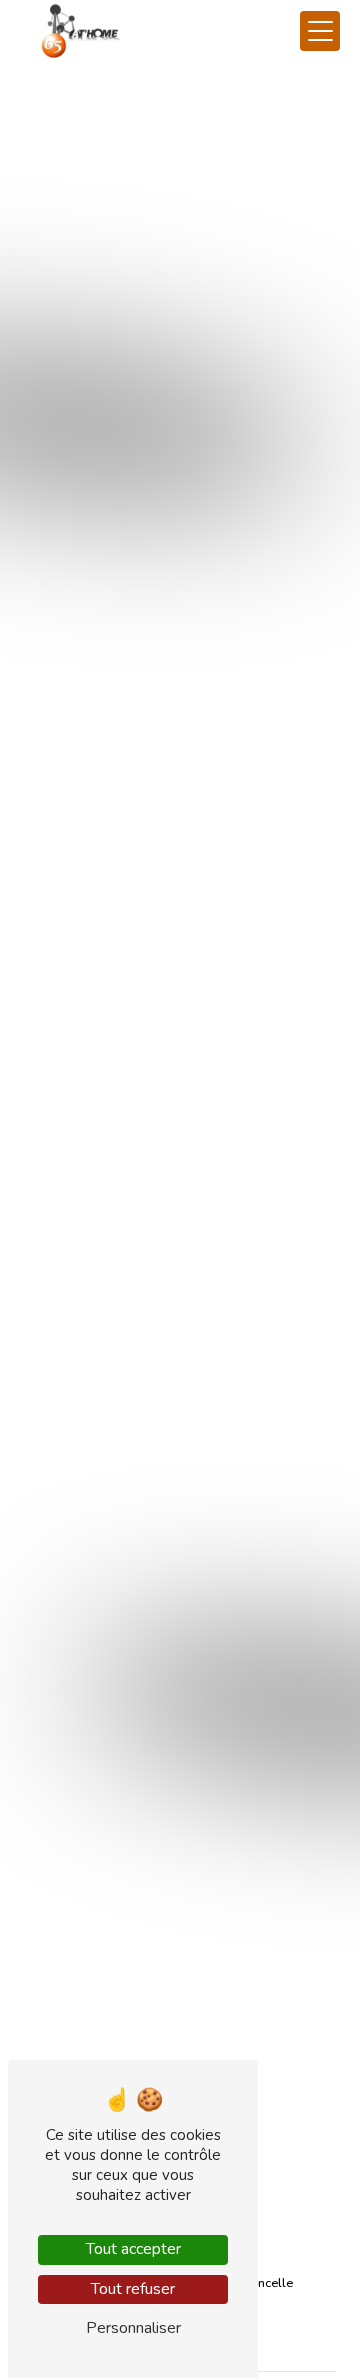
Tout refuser (133, 2289)
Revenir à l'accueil (180, 525)
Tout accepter (133, 2249)
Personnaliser (133, 2328)
